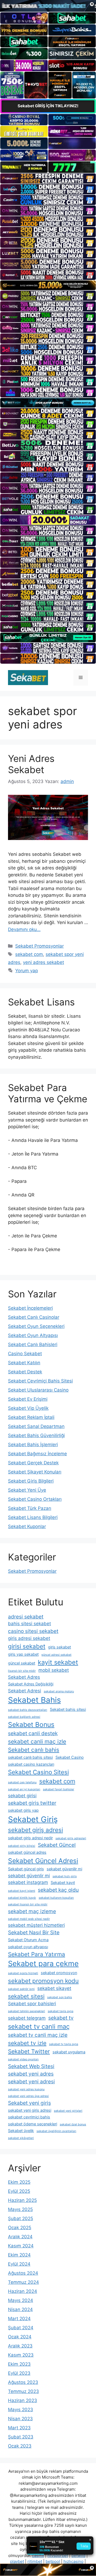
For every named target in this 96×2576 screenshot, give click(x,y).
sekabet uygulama (69, 2052)
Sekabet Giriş (33, 1819)
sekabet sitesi (26, 1996)
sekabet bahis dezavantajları (28, 1710)
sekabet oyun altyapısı (28, 1947)
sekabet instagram (28, 1882)
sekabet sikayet (54, 1988)
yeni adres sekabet (43, 962)
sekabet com (29, 954)
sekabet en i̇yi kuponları (24, 1789)
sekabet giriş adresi (35, 1830)
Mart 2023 (19, 2428)
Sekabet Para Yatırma (37, 1954)
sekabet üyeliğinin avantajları (56, 2131)
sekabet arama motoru (59, 1691)
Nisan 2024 (20, 2309)
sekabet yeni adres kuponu (26, 2089)
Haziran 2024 (23, 2291)
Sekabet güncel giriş (26, 1869)
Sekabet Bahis (34, 1700)
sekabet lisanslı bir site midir (28, 1904)
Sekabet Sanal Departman (36, 1426)
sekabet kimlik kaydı (22, 1898)
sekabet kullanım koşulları (56, 1898)
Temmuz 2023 (23, 2391)
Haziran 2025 (22, 2200)
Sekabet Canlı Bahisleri (33, 1344)
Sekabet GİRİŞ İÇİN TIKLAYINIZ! (48, 106)
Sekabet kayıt (63, 1882)
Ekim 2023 (19, 2364)
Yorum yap (27, 971)
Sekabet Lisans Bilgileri (33, 1517)
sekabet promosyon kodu (43, 1981)
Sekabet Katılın (24, 1363)
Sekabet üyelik (21, 2131)
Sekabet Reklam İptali (31, 1417)
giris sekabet (59, 1647)
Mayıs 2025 (20, 2209)
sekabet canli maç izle (37, 1741)
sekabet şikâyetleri (21, 2138)
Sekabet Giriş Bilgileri (31, 1481)
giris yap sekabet (23, 1654)
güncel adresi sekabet (56, 1655)
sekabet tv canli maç (39, 2026)
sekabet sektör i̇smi (21, 1989)
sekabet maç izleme (32, 1911)
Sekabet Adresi (25, 1691)
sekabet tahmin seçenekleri (27, 2011)
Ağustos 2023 (23, 2382)
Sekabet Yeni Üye (27, 1490)
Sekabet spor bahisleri (32, 2004)
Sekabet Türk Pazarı (30, 1508)
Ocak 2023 (20, 2446)
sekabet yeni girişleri (68, 2111)
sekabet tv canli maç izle (38, 2035)
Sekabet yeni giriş (29, 2103)
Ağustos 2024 (23, 2273)
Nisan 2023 (20, 2419)
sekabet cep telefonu (22, 1782)
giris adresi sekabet (29, 1638)
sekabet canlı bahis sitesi (30, 1757)
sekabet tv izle (27, 2043)
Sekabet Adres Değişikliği (31, 1684)
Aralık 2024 (20, 2237)
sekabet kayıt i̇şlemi (22, 1891)
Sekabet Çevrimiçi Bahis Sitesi (40, 1381)
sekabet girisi (22, 1796)
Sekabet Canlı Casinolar (34, 1317)
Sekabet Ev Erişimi (28, 1399)
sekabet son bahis (60, 1997)
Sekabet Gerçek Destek (33, 1463)
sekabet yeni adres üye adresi (28, 2096)
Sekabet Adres (24, 1677)
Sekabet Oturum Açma (28, 1940)
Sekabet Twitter (29, 2051)
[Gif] (48, 285)
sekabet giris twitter (32, 1803)
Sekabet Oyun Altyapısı (33, 1335)
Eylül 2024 (19, 2264)
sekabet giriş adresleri (71, 1838)
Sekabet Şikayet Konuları (35, 1472)
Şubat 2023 (21, 2437)
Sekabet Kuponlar (27, 1526)
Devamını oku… (24, 929)
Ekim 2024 (19, 2255)
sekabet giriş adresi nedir (30, 1838)
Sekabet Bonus (31, 1724)
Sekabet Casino (70, 1757)
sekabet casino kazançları (31, 1764)
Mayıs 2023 (21, 2410)
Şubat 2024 (21, 2328)
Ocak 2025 (20, 2228)
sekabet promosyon (59, 1973)
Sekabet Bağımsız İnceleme (37, 1454)
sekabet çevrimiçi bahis (29, 2117)
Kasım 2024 (21, 2246)
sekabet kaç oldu (58, 1890)
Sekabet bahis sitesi (68, 1709)
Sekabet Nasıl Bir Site (34, 1932)
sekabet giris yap (23, 1810)
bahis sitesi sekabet (29, 1624)
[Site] (48, 178)
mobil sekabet (54, 1670)
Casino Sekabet (25, 1354)
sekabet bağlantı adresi (24, 1717)
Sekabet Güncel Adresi (43, 1861)
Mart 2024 (19, 2319)
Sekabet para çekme (43, 1964)
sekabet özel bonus (73, 2124)
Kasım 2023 (21, 2355)
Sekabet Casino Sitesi (38, 1772)
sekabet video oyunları (23, 2059)
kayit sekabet (58, 1662)
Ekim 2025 (19, 2182)
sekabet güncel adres (27, 1852)
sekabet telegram (27, 2018)
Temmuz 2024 (23, 2282)
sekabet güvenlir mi (29, 1876)
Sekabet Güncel (57, 1845)
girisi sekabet (27, 1646)
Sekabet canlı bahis (34, 1750)
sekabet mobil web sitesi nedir (29, 1919)
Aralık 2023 (20, 2346)
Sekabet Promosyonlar (39, 946)
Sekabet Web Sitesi (31, 2066)
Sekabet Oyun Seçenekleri (36, 1326)
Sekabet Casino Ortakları (35, 1499)
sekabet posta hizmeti (23, 1973)
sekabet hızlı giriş (65, 1876)
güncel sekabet (22, 1663)
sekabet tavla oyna (61, 2011)
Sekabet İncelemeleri (30, 1308)
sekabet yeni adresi (31, 2081)
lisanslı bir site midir (22, 1671)
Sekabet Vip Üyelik (28, 1408)
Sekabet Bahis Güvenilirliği (36, 1435)
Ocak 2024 (20, 2337)
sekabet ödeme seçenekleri (33, 2124)
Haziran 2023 (23, 2400)
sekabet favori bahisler (59, 1789)
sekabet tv (61, 2018)
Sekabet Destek (25, 1372)
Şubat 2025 (21, 2218)
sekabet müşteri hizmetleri (36, 1925)
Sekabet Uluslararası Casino (38, 1390)
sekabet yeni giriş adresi (30, 2110)
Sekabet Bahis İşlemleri (33, 1445)
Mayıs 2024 (21, 2300)
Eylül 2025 (19, 2191)
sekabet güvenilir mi (64, 1869)
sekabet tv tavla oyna (64, 2044)
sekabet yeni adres (31, 2074)
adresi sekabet (26, 1617)
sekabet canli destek (33, 1733)
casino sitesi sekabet (33, 1631)
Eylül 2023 (19, 2373)
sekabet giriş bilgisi (22, 1846)
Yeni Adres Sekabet (31, 764)
